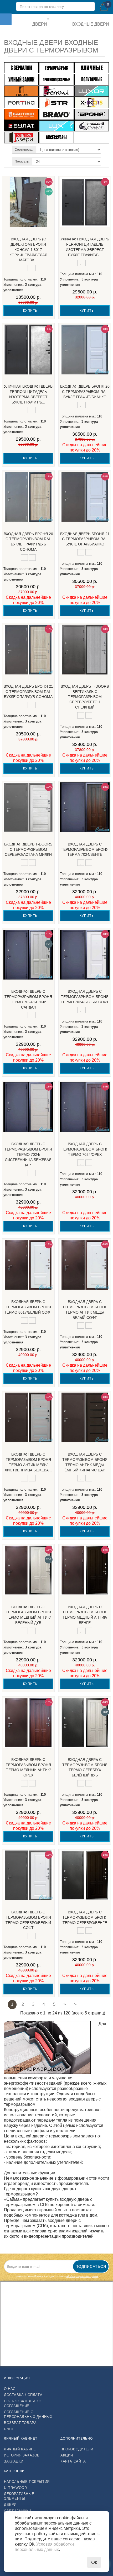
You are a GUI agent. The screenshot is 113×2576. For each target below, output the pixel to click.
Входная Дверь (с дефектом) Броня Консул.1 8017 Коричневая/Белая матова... (28, 249)
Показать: (22, 161)
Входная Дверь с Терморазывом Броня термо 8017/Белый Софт (28, 1307)
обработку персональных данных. (83, 2276)
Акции (67, 2455)
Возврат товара (20, 2423)
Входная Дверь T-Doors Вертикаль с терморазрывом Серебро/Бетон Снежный (85, 697)
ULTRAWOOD (15, 2488)
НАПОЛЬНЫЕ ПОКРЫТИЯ (27, 2482)
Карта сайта (73, 2461)
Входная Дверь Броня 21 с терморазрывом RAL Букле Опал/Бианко (85, 539)
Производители (77, 2449)
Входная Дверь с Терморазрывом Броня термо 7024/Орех (85, 1149)
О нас (10, 2389)
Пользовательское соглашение (24, 2404)
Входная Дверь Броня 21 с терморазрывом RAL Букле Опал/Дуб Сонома (28, 692)
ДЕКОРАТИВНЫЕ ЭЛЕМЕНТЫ (19, 2496)
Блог (9, 2429)
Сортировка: (24, 150)
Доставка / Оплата (23, 2395)
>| (76, 2004)
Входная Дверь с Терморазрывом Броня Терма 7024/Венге (85, 849)
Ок (94, 2562)
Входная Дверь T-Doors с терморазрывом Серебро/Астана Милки (28, 849)
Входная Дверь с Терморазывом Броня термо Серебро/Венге (85, 1917)
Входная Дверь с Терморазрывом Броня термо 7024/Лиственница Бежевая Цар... (28, 1154)
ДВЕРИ (10, 2505)
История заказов (22, 2455)
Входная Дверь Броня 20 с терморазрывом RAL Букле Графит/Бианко (85, 392)
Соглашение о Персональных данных (28, 2414)
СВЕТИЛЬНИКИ (18, 2511)
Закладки (14, 2461)
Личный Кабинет (21, 2449)
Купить (30, 311)
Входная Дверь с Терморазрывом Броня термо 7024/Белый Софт (85, 997)
